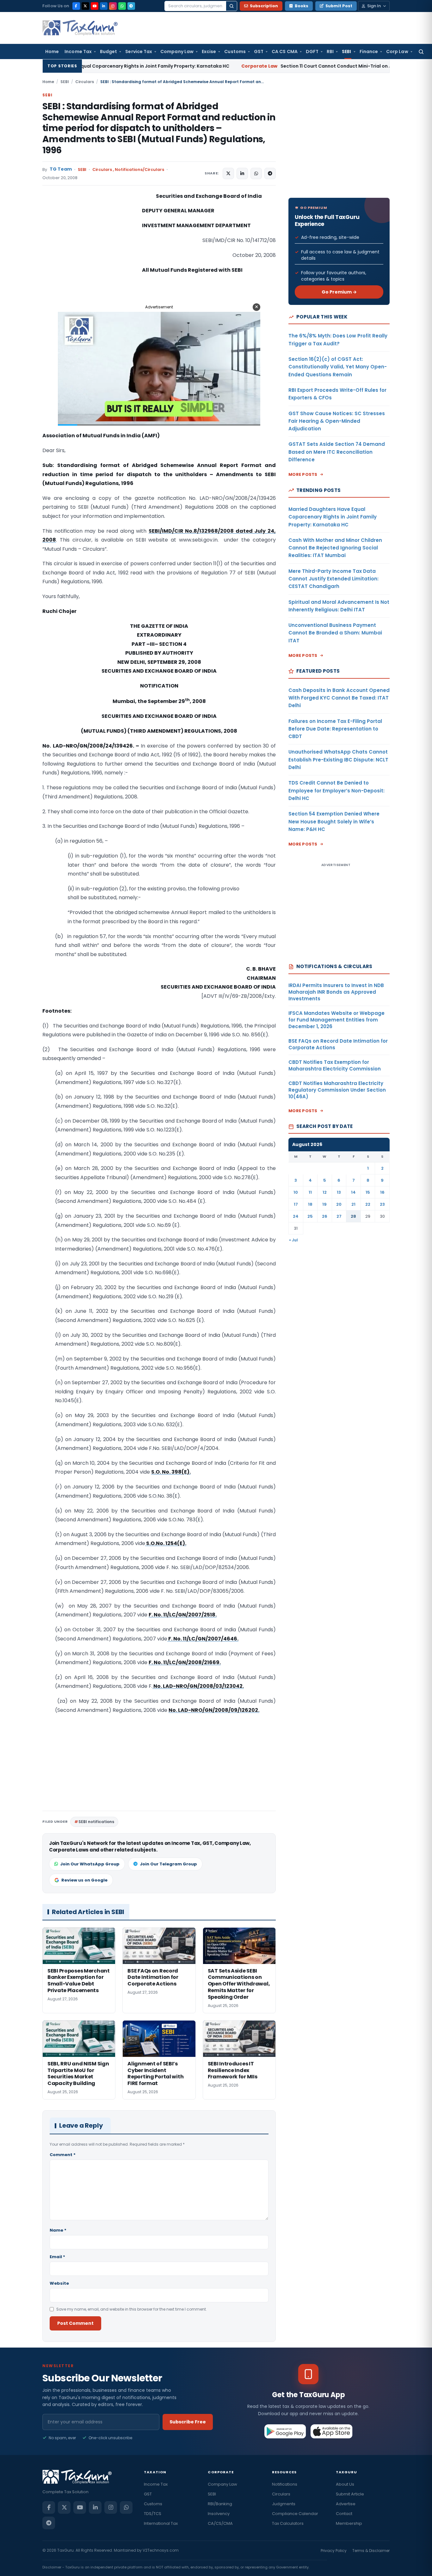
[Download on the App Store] (332, 2431)
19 (324, 1204)
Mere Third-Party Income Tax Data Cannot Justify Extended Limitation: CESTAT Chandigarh (333, 579)
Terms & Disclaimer (371, 2551)
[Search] (231, 6)
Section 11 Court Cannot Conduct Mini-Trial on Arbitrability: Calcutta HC (242, 66)
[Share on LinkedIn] (242, 173)
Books (302, 6)
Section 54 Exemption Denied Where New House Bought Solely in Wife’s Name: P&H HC (334, 821)
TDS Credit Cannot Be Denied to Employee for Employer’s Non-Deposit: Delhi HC (336, 791)
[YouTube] (95, 6)
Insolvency (219, 2514)
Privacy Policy (334, 2551)
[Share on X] (228, 173)
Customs (235, 52)
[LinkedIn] (104, 6)
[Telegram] (131, 6)
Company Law (177, 52)
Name (58, 2230)
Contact (344, 2514)
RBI (330, 52)
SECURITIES (117, 671)
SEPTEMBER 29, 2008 (174, 662)
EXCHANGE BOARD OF (173, 671)
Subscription (264, 6)
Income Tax (78, 52)
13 (339, 1192)
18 (310, 1204)
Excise (209, 52)
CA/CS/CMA (220, 2523)
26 (325, 1216)
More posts (303, 474)
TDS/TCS (153, 2514)
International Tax (161, 2523)
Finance (369, 52)
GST (259, 52)
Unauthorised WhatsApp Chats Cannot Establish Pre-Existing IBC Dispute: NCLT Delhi (338, 760)
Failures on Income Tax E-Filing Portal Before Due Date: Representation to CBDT (335, 729)
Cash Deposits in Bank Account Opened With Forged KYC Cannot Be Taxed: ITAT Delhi (339, 698)
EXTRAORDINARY (159, 635)
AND (138, 671)
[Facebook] (76, 6)
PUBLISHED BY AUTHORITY (159, 653)
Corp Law (397, 52)
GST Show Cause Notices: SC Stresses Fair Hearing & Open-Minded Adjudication (337, 421)
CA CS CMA (285, 52)
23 (382, 1204)
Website (59, 2283)
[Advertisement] (90, 255)
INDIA (181, 626)
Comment (63, 2155)
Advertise (346, 2504)
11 (310, 1192)
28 (353, 1216)
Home (52, 52)
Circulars (85, 82)
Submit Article (350, 2494)
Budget (108, 52)
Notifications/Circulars (139, 170)
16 (382, 1192)
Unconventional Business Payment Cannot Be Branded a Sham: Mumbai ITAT (335, 633)
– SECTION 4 (171, 644)
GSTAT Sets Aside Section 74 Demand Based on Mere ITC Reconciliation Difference (337, 452)
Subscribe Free (188, 2422)
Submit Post (339, 6)
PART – (141, 644)
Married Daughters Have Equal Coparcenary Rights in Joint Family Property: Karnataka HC (333, 517)
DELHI (137, 662)
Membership (349, 2523)
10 (296, 1192)
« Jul (293, 1240)
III (152, 644)
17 (296, 1204)
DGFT (312, 52)
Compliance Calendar (295, 2514)
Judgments (284, 2504)
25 (310, 1216)
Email (57, 2257)
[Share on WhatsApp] (256, 173)
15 (368, 1192)
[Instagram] (113, 6)
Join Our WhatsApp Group (90, 1864)
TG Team (61, 169)
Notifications (285, 2484)
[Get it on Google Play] (285, 2431)
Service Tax (139, 52)
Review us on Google (84, 1880)
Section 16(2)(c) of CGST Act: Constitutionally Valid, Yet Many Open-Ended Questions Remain (338, 367)
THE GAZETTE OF (152, 626)
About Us (345, 2484)
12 (325, 1192)
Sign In (374, 6)
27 (339, 1216)
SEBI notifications (96, 1822)
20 (339, 1204)
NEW (123, 662)
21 (353, 1204)
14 (353, 1192)
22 (368, 1204)
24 (296, 1216)
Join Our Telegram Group (168, 1864)
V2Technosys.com (161, 2550)
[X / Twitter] (85, 6)
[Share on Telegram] (270, 173)
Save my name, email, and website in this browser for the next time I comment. (132, 2309)
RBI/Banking (220, 2504)
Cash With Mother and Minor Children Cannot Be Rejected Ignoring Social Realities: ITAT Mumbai (335, 548)
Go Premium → (339, 292)
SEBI (346, 52)
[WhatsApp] (122, 6)
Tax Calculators (288, 2523)
